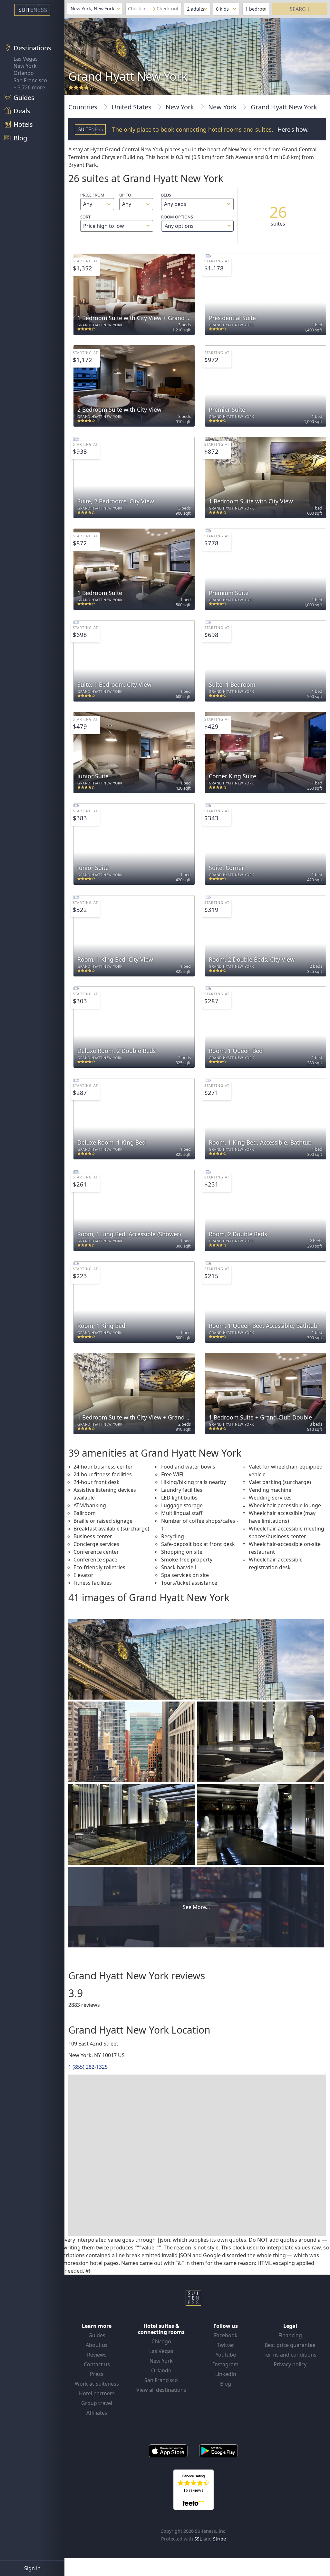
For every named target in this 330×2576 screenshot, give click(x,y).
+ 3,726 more (29, 87)
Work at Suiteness (97, 2384)
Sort (85, 217)
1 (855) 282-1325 (88, 2067)
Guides (97, 2335)
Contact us (97, 2364)
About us (97, 2345)
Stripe (219, 2539)
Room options (177, 222)
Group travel (97, 2403)
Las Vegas (26, 59)
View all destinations (161, 2390)
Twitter (226, 2345)
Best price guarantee (290, 2345)
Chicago (161, 2341)
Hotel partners (97, 2393)
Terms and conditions (290, 2355)
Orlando (24, 73)
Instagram (226, 2364)
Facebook (226, 2335)
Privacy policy (290, 2364)
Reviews (97, 2355)
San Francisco (30, 80)
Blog (226, 2384)
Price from (92, 195)
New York (25, 66)
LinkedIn (226, 2374)
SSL (198, 2539)
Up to (125, 195)
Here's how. (293, 129)
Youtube (226, 2355)
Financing (290, 2335)
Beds (166, 195)
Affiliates (97, 2413)
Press (97, 2374)
